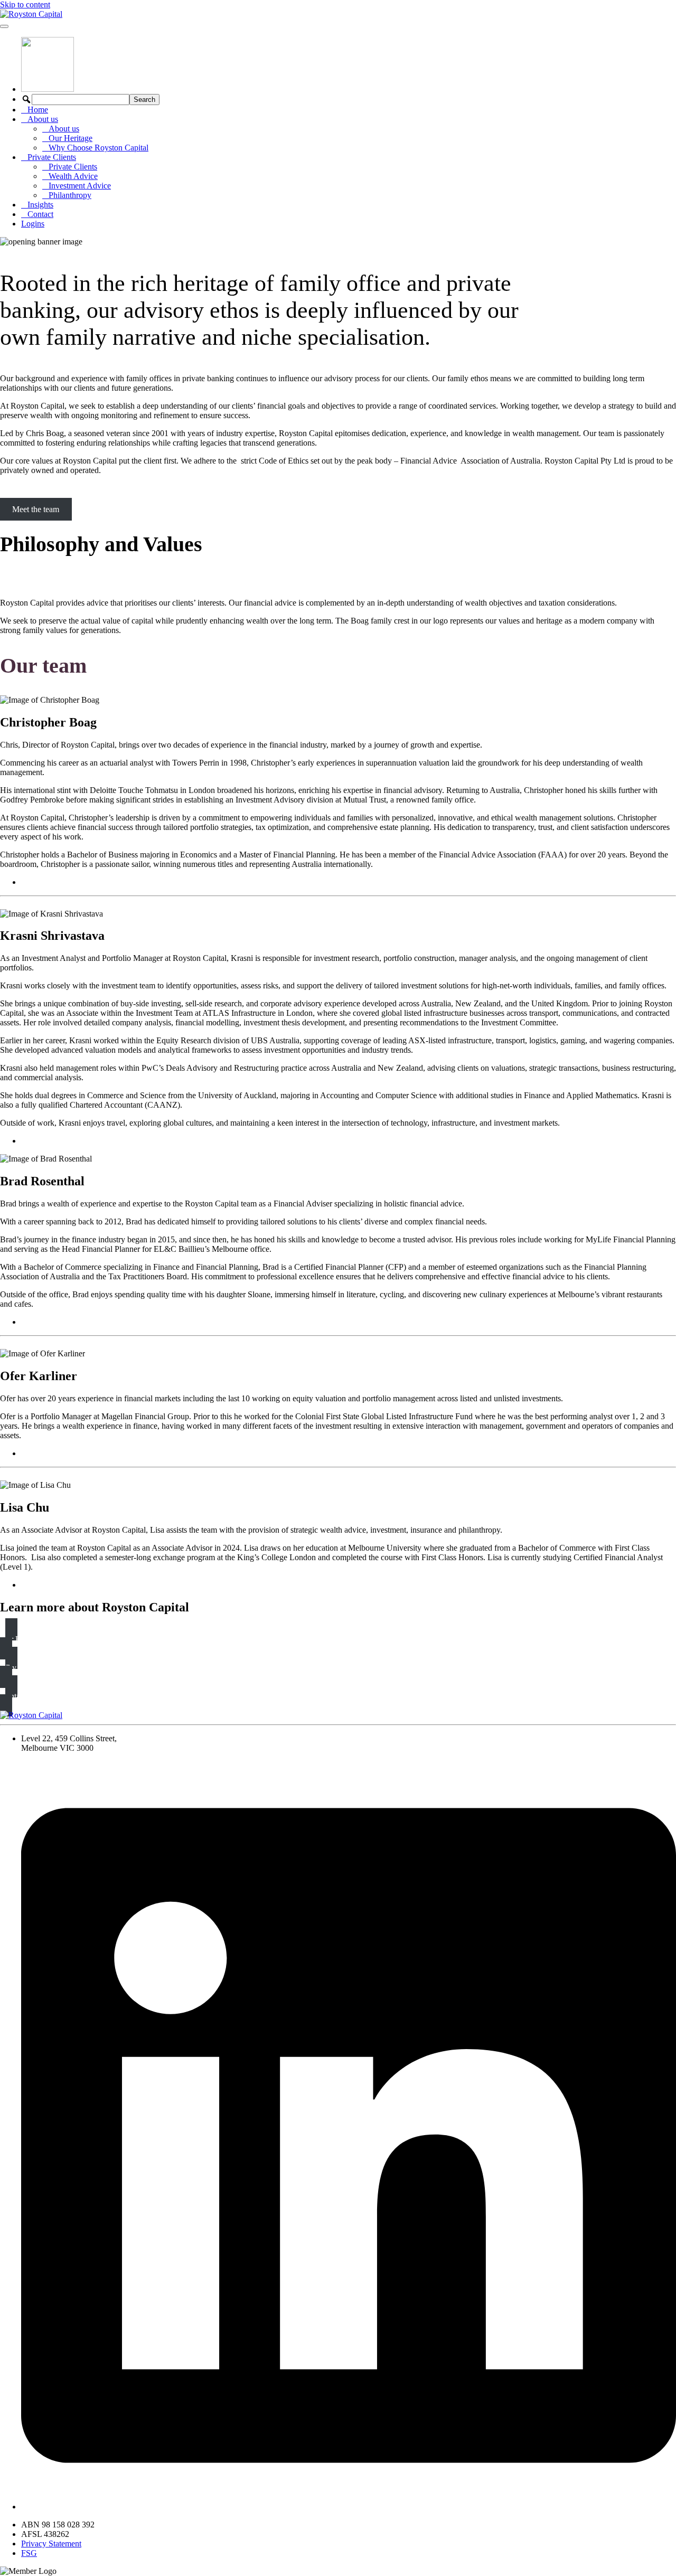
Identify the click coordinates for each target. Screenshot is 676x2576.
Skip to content (25, 4)
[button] (26, 99)
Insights (40, 205)
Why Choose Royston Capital (98, 148)
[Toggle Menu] (4, 26)
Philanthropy (70, 195)
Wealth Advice (73, 176)
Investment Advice (80, 186)
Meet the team (36, 509)
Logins (33, 224)
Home (38, 110)
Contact (40, 214)
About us (43, 119)
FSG (29, 2553)
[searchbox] (81, 100)
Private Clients (52, 157)
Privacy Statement (51, 2544)
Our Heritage (71, 138)
